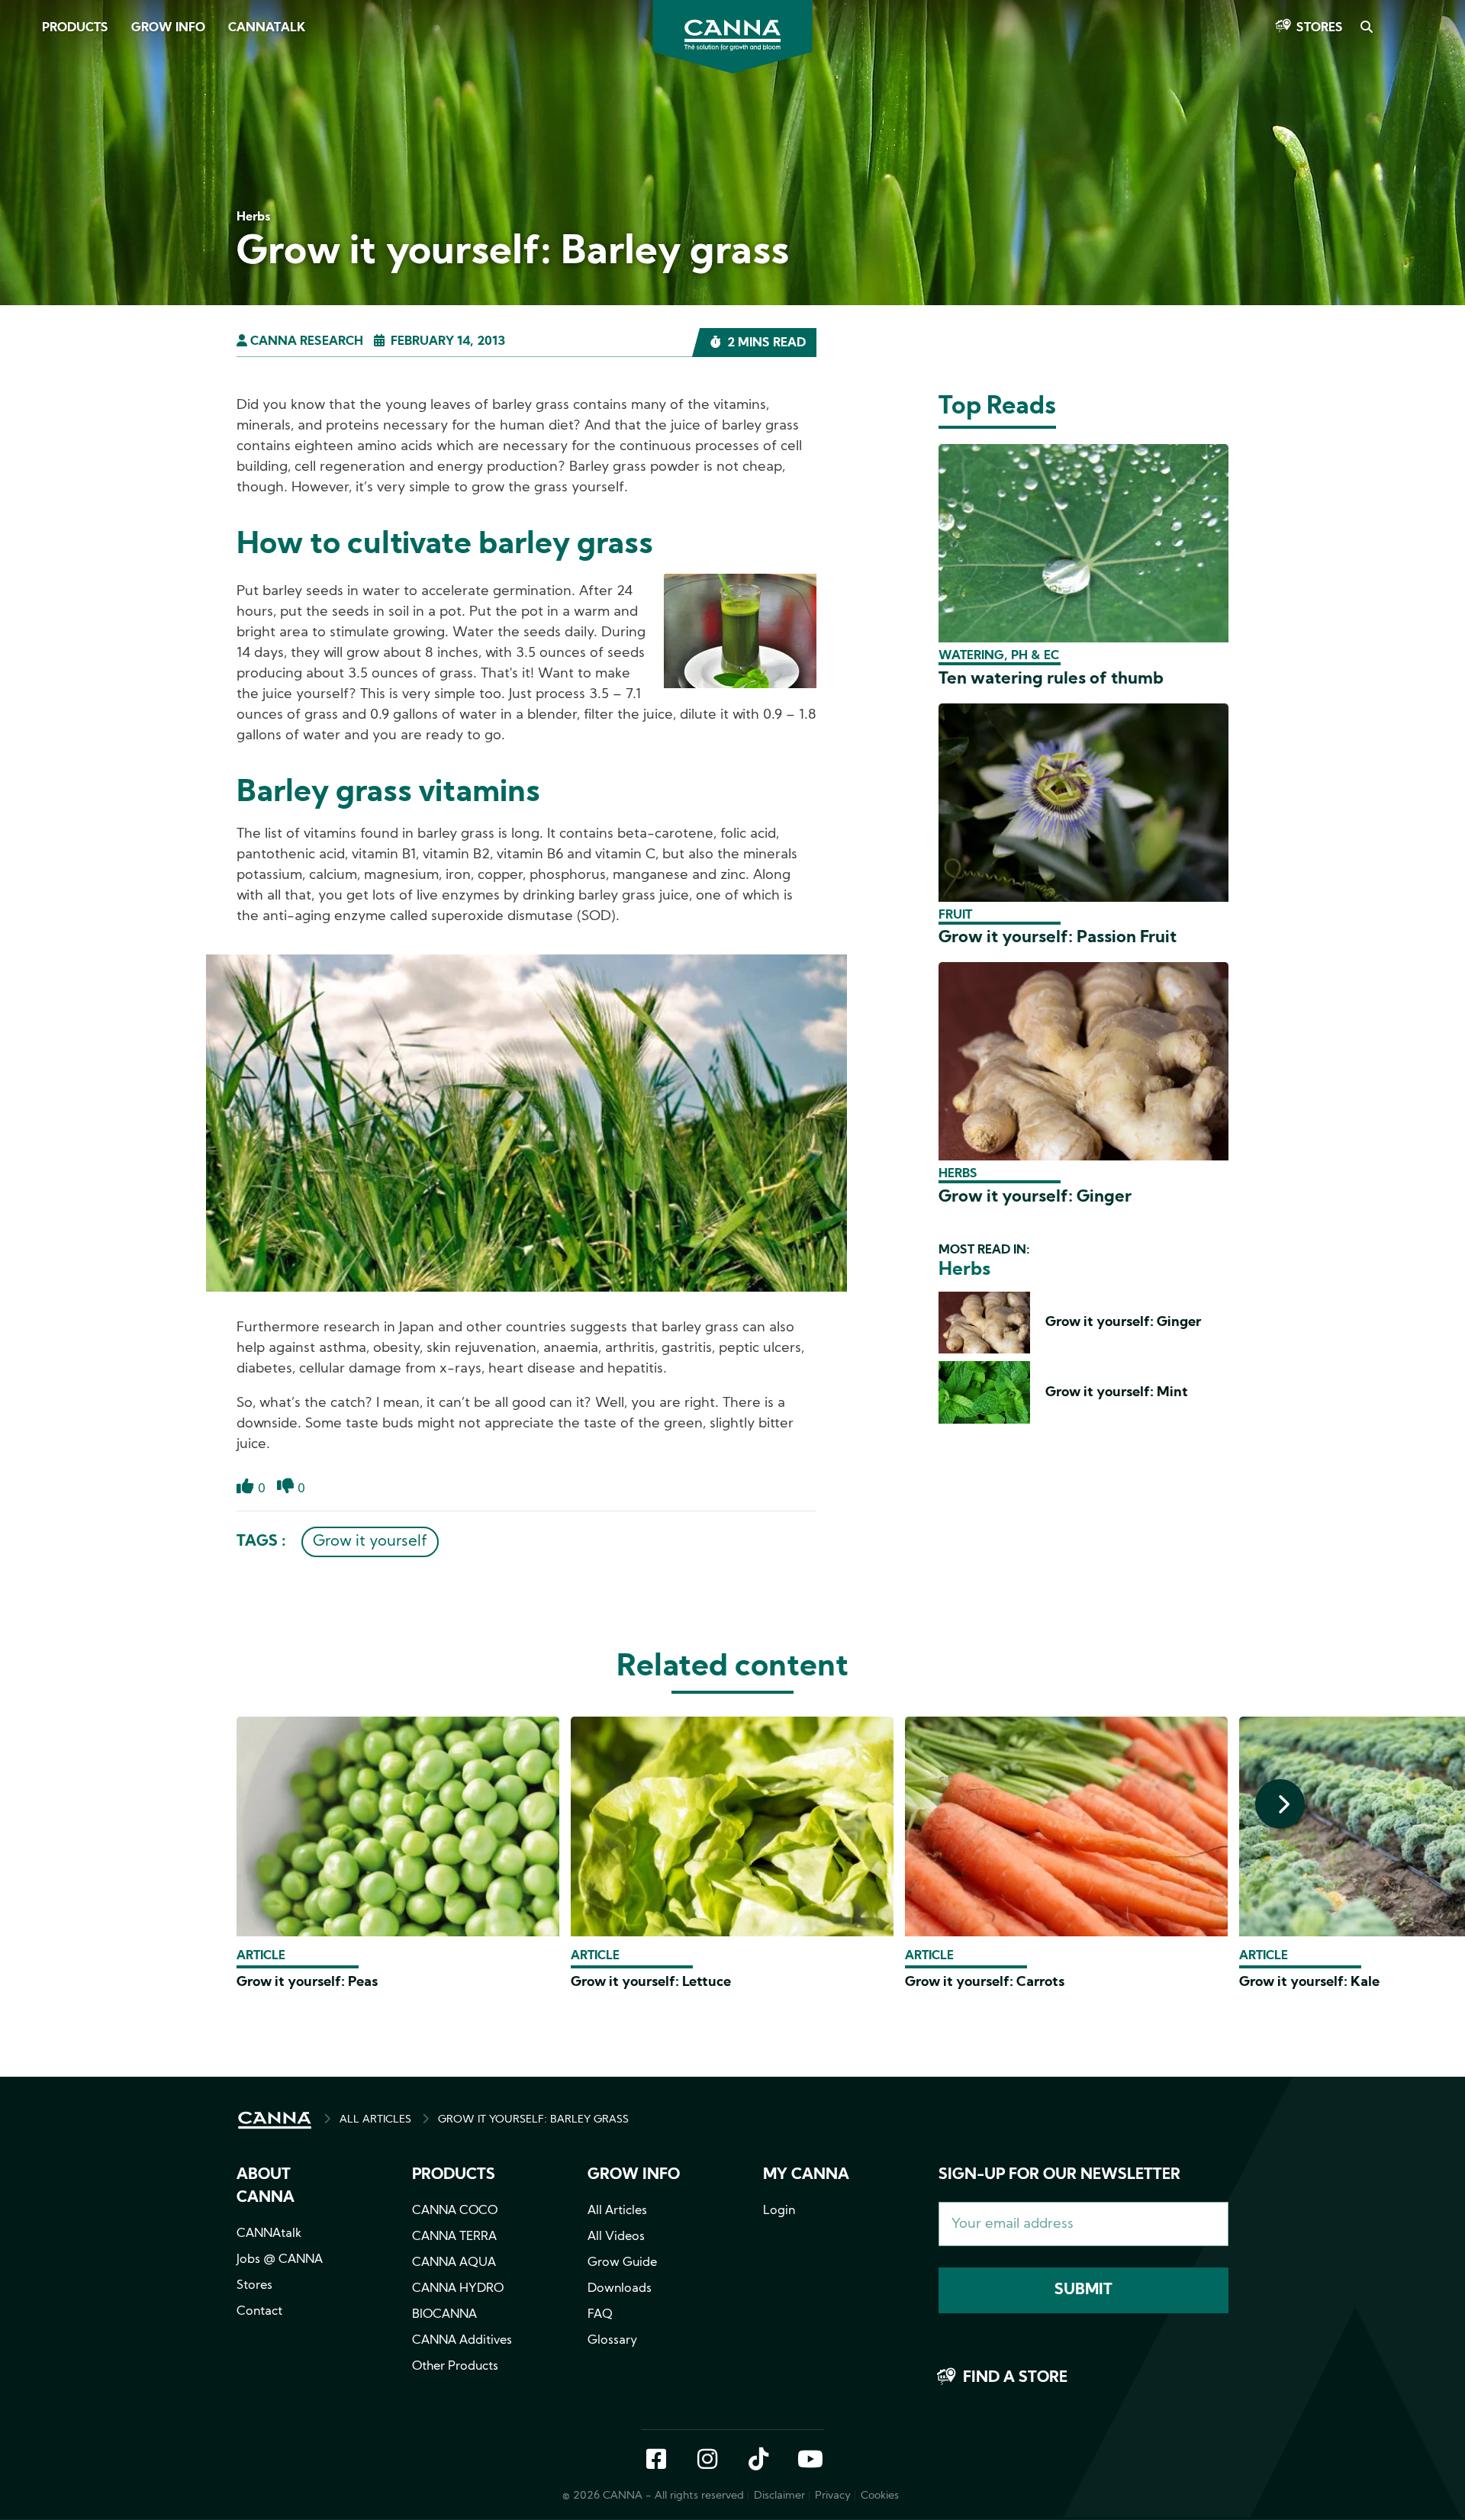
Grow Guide (622, 2263)
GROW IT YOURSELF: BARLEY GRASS (533, 2120)
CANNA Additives (462, 2341)
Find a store (1015, 2378)
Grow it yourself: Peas (307, 1983)
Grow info (634, 2175)
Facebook (656, 2460)
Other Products (455, 2367)
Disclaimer (779, 2496)
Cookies (880, 2496)
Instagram (707, 2460)
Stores (1320, 28)
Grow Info (168, 28)
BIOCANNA (444, 2315)
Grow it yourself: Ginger (1035, 1197)
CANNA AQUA (454, 2263)
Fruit (955, 916)
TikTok (758, 2460)
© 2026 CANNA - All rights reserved (653, 2496)
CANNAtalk (267, 28)
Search (1366, 28)
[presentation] (1280, 1804)
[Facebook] (31, 135)
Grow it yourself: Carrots (985, 1983)
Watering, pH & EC (999, 656)
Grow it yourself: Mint (1117, 1393)
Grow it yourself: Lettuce (651, 1983)
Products (75, 28)
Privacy (833, 2496)
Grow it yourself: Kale (1309, 1983)
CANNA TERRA (454, 2237)
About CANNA (266, 2187)
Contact (259, 2312)
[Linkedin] (31, 220)
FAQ (600, 2315)
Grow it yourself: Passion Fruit (1058, 938)
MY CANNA (806, 2175)
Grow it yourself (370, 1542)
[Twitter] (31, 178)
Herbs (958, 1174)
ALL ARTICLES (375, 2120)
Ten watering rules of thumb (1051, 679)
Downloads (620, 2289)
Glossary (612, 2341)
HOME (275, 2120)
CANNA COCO (455, 2211)
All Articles (617, 2211)
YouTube (810, 2460)
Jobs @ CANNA (280, 2260)
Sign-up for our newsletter (1059, 2175)
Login (779, 2211)
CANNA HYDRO (458, 2289)
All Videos (616, 2237)
